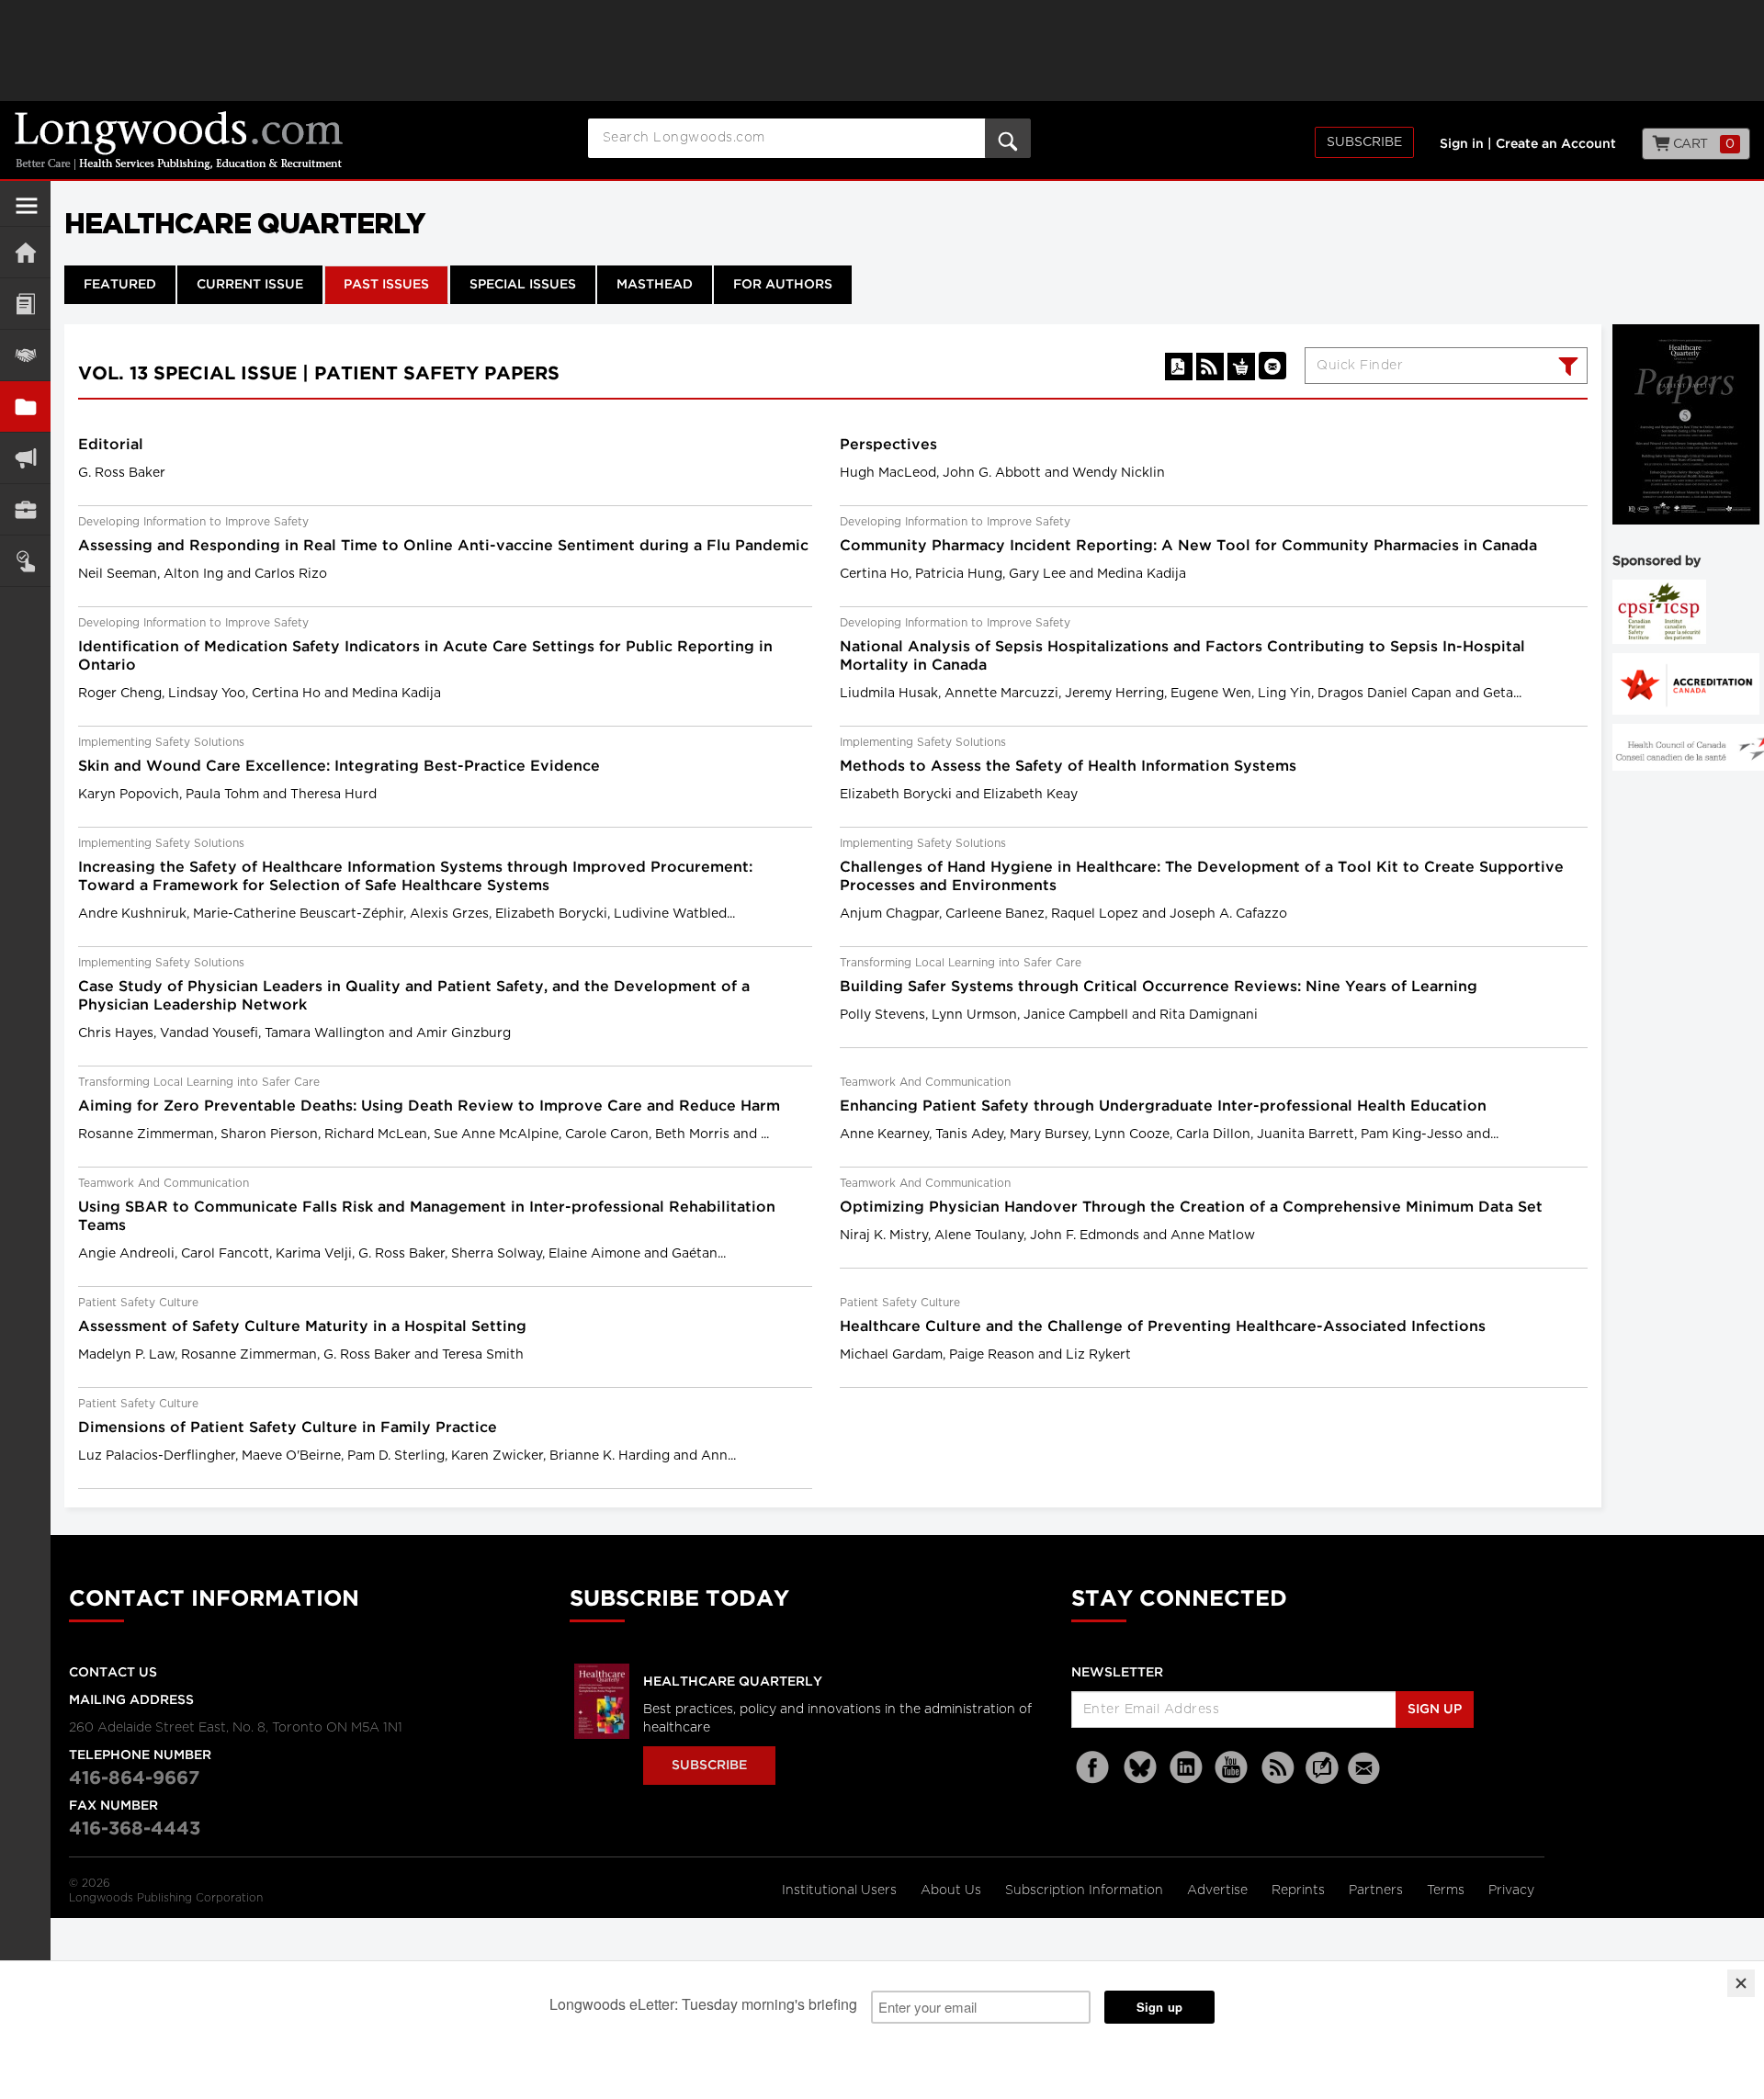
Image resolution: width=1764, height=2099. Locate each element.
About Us (953, 1890)
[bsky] (1140, 1768)
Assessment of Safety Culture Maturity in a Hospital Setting (302, 1327)
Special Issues (523, 285)
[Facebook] (1094, 1768)
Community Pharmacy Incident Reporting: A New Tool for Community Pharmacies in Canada (1188, 546)
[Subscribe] (25, 561)
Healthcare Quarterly (733, 1682)
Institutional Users (841, 1890)
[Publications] (25, 406)
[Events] (25, 355)
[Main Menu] (27, 213)
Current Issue (250, 285)
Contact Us (113, 1673)
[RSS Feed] (1278, 1768)
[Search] (1566, 368)
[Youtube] (1232, 1768)
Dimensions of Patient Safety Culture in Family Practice (288, 1428)
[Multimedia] (25, 458)
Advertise (1219, 1890)
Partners (1378, 1890)
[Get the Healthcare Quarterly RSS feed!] (1210, 367)
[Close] (1741, 1983)
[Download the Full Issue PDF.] (1179, 367)
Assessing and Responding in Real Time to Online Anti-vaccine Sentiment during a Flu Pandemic (443, 546)
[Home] (25, 252)
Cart (1702, 144)
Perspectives (888, 445)
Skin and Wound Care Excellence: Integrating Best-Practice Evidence (339, 767)
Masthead (655, 285)
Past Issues (386, 285)
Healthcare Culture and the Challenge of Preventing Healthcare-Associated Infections (1163, 1327)
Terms (1447, 1890)
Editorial (111, 445)
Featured (120, 285)
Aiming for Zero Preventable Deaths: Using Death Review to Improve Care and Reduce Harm (429, 1106)
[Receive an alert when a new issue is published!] (1272, 366)
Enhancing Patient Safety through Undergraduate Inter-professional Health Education (1163, 1106)
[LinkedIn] (1186, 1768)
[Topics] (25, 304)
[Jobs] (25, 509)
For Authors (783, 285)
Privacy (1511, 1890)
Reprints (1300, 1890)
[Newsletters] (1366, 1768)
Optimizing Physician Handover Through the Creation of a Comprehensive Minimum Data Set (1191, 1207)
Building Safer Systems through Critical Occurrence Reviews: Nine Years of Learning (1159, 987)
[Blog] (1322, 1778)
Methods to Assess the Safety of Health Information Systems (1068, 767)
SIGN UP (1435, 1710)
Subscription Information (1084, 1890)
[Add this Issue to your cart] (1241, 367)
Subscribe (1364, 142)
